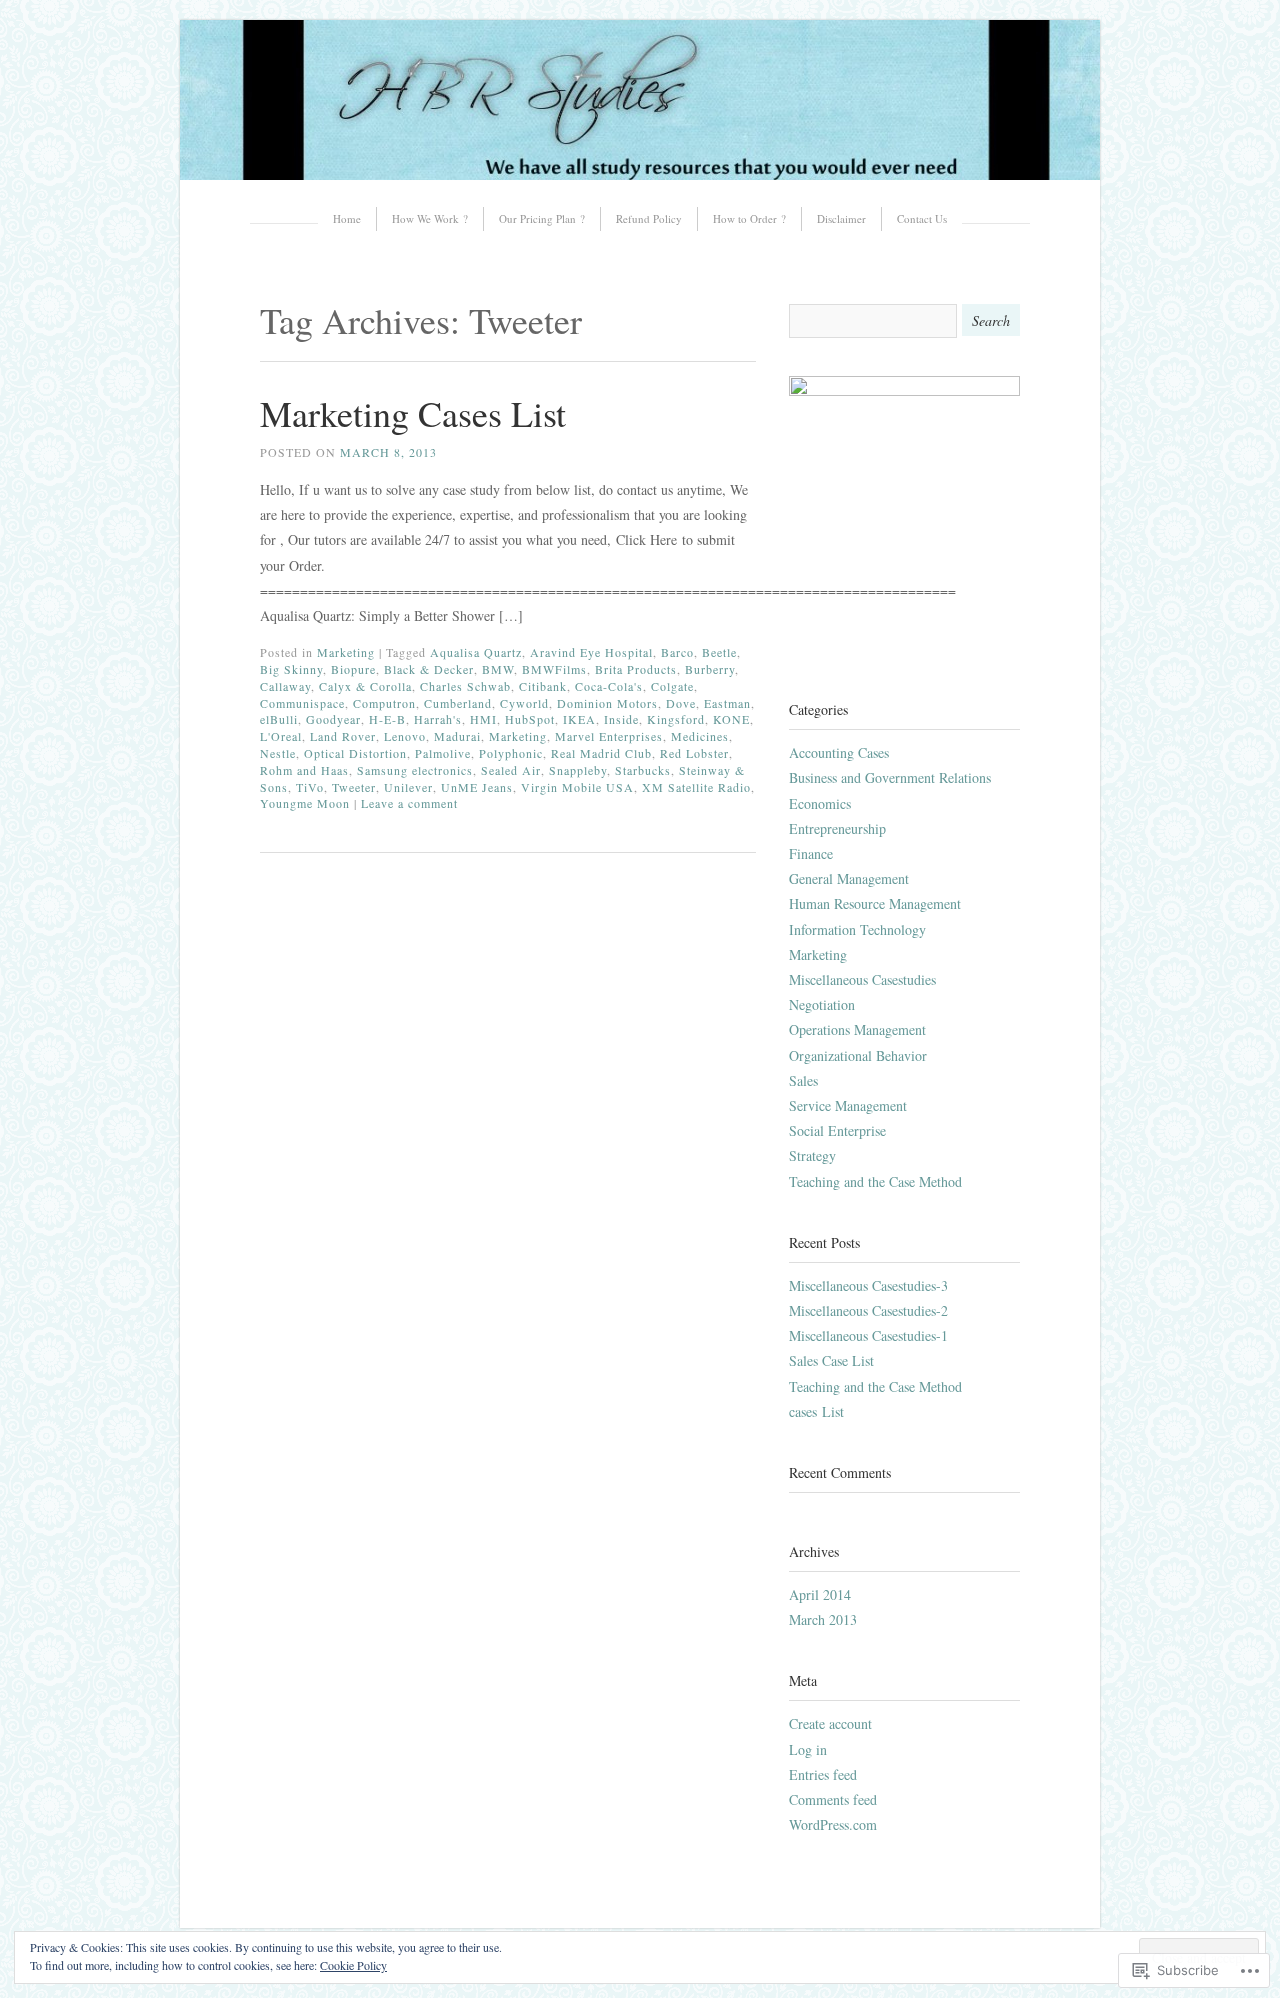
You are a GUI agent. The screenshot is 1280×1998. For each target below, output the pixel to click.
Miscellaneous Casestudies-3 (868, 1285)
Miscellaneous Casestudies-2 (868, 1310)
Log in (808, 1749)
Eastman (727, 703)
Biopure (353, 669)
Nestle (278, 753)
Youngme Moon (305, 803)
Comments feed (833, 1799)
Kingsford (676, 719)
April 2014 (820, 1594)
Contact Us (922, 218)
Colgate (672, 686)
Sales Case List (831, 1360)
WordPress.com (833, 1824)
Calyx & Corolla (365, 686)
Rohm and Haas (304, 770)
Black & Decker (429, 669)
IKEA (579, 719)
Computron (384, 703)
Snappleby (578, 770)
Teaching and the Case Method (875, 1181)
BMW (498, 669)
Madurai (457, 736)
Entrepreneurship (837, 828)
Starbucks (643, 770)
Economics (820, 803)
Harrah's (438, 719)
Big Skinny (291, 669)
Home (347, 218)
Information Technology (857, 929)
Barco (677, 652)
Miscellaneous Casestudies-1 (868, 1335)
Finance (811, 853)
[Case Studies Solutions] (640, 174)
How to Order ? (749, 218)
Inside (621, 719)
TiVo (310, 787)
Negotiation (822, 1004)
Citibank (543, 686)
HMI (483, 719)
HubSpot (530, 719)
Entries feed (823, 1774)
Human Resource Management (875, 903)
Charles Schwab (465, 686)
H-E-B (387, 719)
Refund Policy (649, 218)
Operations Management (857, 1029)
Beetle (719, 652)
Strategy (812, 1155)
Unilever (408, 787)
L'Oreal (281, 736)
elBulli (279, 719)
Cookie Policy (353, 1965)
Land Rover (343, 736)
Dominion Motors (607, 703)
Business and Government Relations (890, 777)
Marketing (346, 652)
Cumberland (458, 703)
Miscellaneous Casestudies (862, 979)
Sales (803, 1080)
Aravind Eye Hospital (591, 652)
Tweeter (354, 787)
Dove (681, 703)
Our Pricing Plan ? (542, 218)
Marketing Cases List (413, 413)
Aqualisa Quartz (476, 652)
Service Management (848, 1105)
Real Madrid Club (601, 753)
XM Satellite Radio (696, 787)
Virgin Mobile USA (577, 787)
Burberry (710, 669)
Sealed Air (511, 770)
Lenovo (405, 736)
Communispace (302, 703)
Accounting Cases (839, 752)
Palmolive (443, 753)
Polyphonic (511, 753)
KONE (731, 719)
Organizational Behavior (858, 1055)
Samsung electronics (415, 770)
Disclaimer (841, 218)
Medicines (700, 736)
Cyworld (524, 703)
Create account (830, 1723)
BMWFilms (554, 669)
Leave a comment (409, 803)
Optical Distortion (355, 753)
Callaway (285, 686)
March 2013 (823, 1619)
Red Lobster (694, 753)
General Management (849, 878)
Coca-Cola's (609, 686)
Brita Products (636, 669)
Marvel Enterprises (609, 736)
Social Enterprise (837, 1130)
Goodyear (333, 719)
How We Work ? (430, 218)
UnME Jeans (477, 787)
